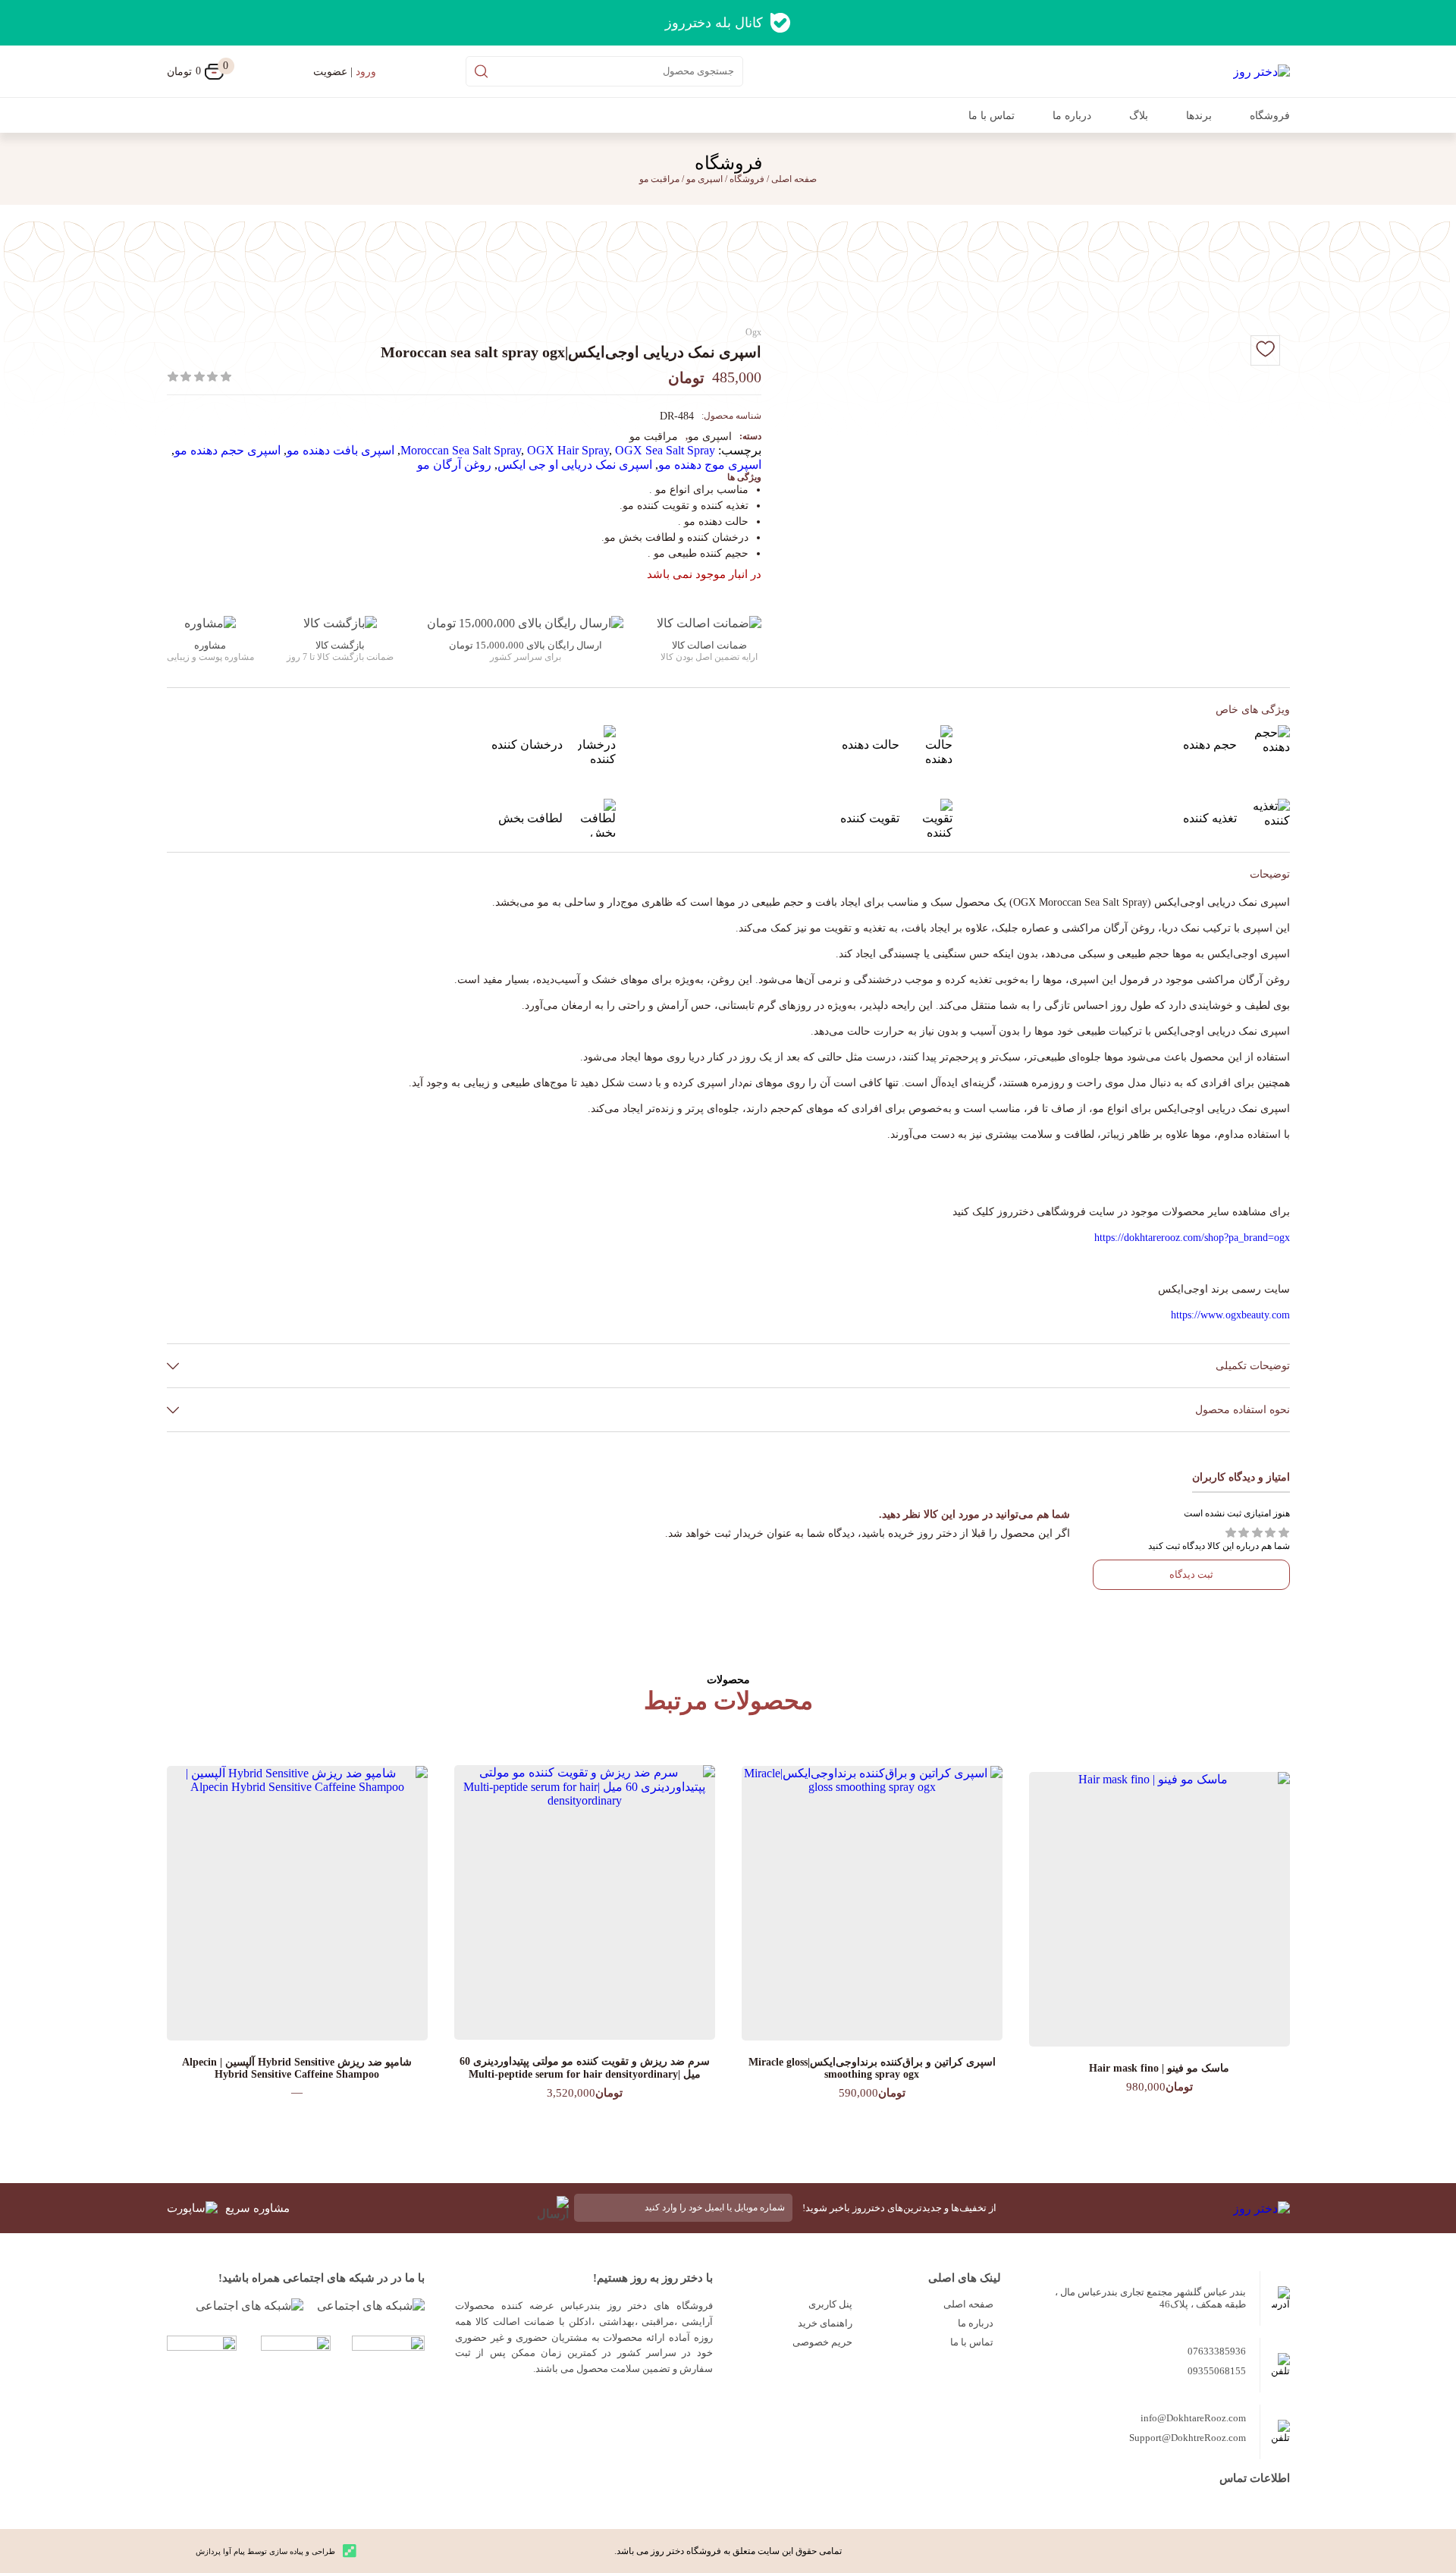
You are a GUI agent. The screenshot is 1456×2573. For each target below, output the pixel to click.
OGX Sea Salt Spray (665, 450)
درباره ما (1072, 116)
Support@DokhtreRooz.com (1188, 2438)
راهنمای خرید (825, 2323)
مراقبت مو (659, 179)
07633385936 (1217, 2351)
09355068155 (1217, 2371)
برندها (1199, 116)
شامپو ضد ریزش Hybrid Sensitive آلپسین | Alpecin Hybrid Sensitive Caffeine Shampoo (297, 2068)
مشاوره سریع (257, 2208)
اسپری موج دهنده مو (710, 465)
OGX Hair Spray (568, 450)
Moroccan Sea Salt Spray (461, 450)
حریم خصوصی (822, 2342)
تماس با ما (992, 116)
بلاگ (1139, 116)
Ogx (753, 332)
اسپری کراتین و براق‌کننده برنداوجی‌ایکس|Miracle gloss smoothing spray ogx (872, 2068)
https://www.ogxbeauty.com (1230, 1315)
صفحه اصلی (968, 2304)
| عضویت (345, 72)
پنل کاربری (830, 2304)
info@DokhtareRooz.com (1193, 2418)
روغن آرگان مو (454, 465)
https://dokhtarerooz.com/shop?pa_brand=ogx (1192, 1238)
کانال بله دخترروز (714, 23)
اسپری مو (704, 179)
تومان (195, 71)
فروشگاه (1270, 116)
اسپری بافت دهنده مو (340, 450)
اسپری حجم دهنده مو (227, 450)
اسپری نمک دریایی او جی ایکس (575, 465)
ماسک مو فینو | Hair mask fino (1159, 2068)
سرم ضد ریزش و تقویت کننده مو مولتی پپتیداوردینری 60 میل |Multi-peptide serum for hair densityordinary (585, 2068)
